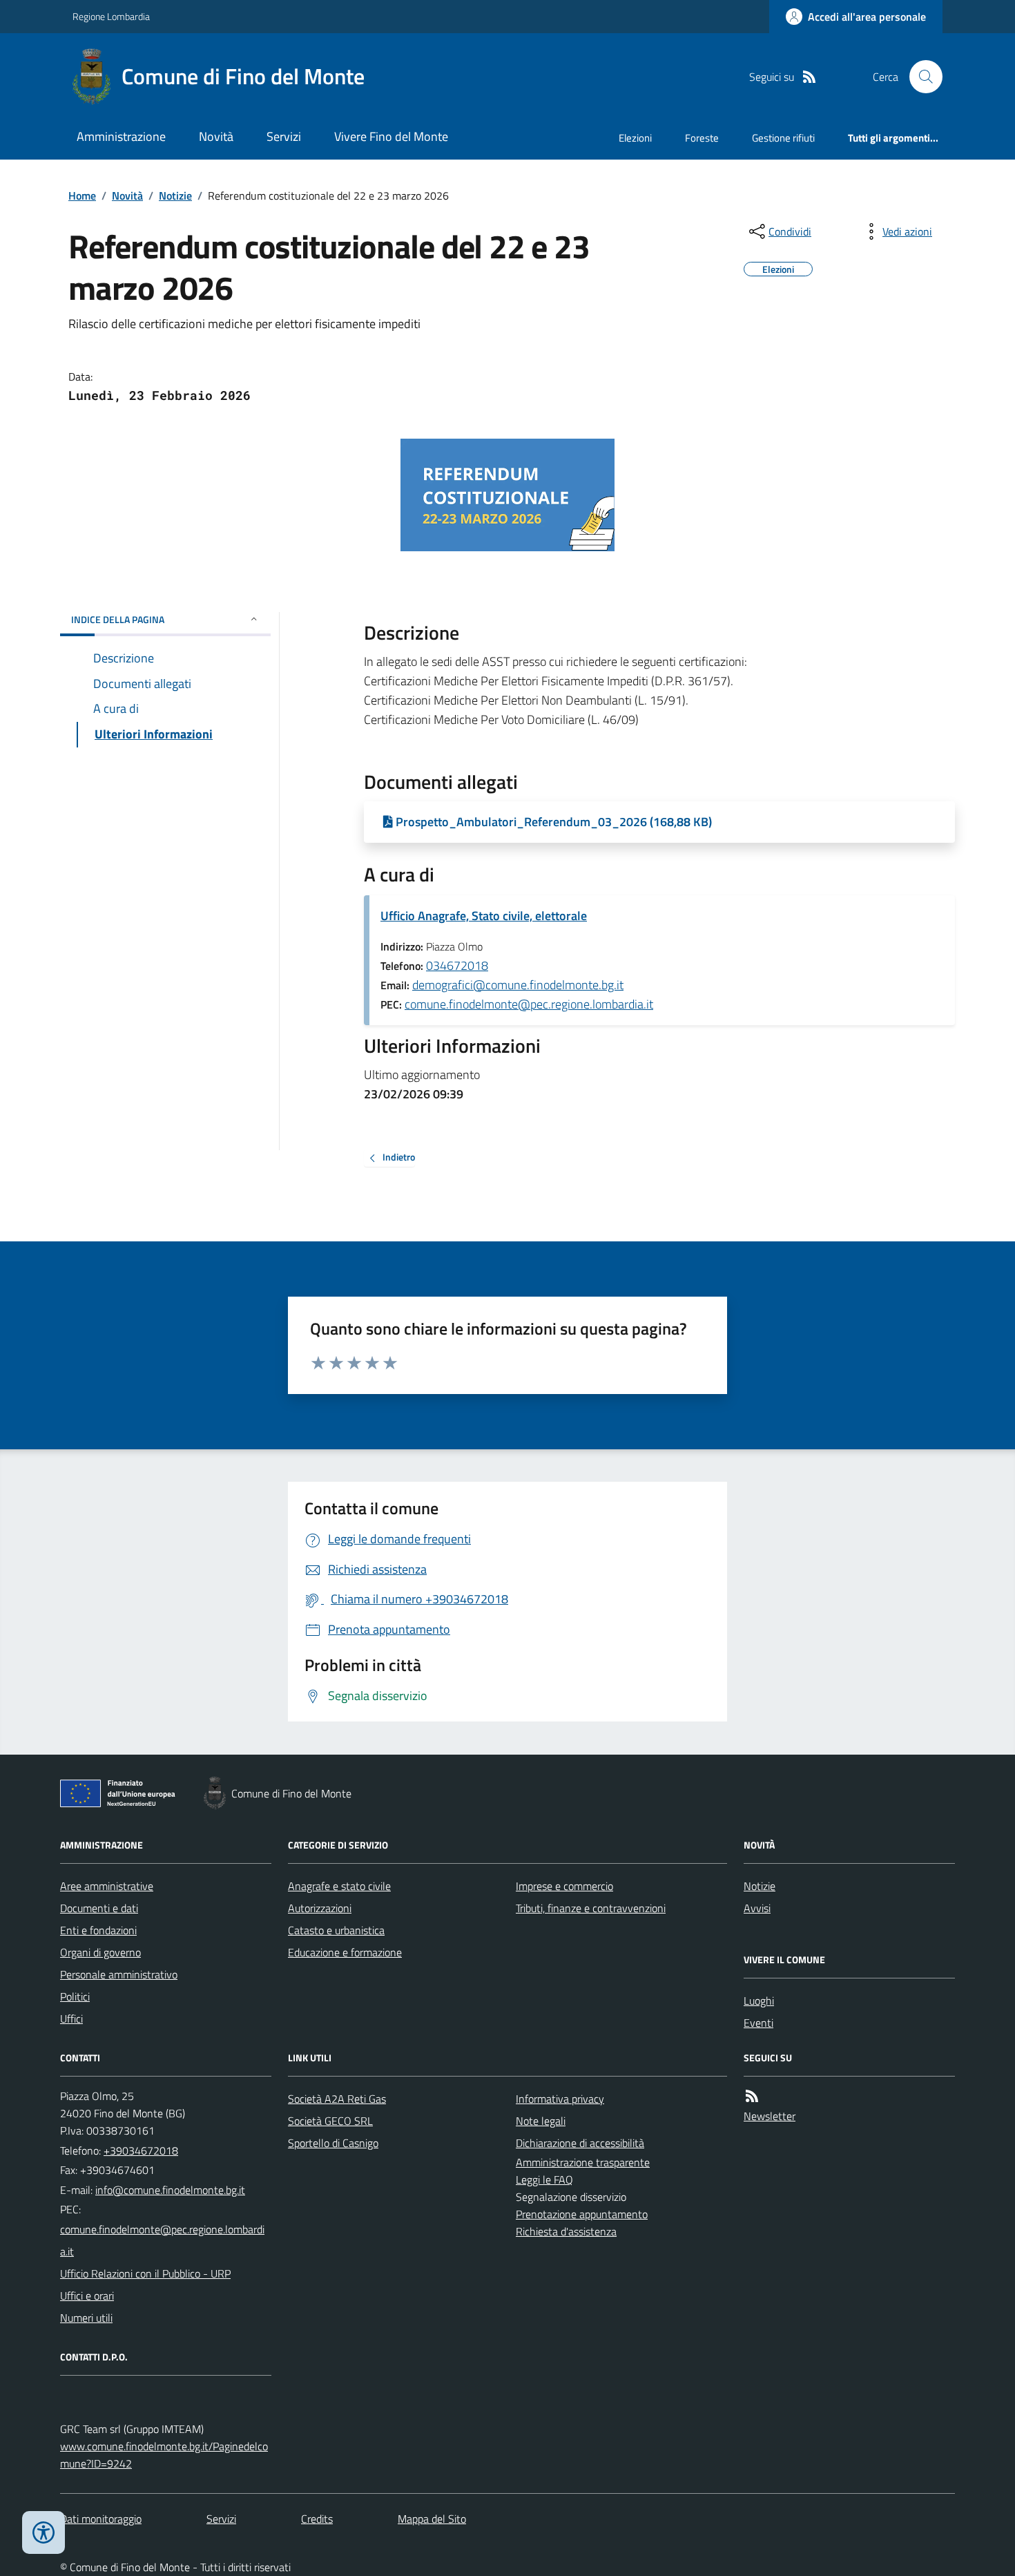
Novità (216, 136)
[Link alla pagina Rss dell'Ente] (752, 2096)
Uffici (71, 2019)
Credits (317, 2519)
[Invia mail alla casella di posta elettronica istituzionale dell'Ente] (170, 2190)
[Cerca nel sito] (920, 77)
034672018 (457, 965)
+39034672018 (141, 2150)
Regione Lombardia (111, 16)
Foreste (702, 138)
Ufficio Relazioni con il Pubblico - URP (145, 2273)
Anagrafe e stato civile (339, 1886)
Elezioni (635, 138)
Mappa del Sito (432, 2519)
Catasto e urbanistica (336, 1930)
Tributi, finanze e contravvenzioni (591, 1908)
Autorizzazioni (320, 1908)
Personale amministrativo (119, 1974)
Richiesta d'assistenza (566, 2231)
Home (82, 195)
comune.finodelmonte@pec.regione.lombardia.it (529, 1004)
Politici (75, 1996)
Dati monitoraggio (101, 2519)
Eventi (758, 2023)
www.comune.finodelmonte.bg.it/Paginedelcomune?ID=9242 (164, 2455)
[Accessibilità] (43, 2532)
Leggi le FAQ (544, 2179)
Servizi (284, 136)
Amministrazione (121, 136)
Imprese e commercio (564, 1886)
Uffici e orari (87, 2296)
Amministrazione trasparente (583, 2162)
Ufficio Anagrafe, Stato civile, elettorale (484, 916)
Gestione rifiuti (783, 138)
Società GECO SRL (330, 2121)
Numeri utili (86, 2318)
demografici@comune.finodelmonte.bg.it (518, 985)
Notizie (175, 195)
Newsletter (770, 2116)
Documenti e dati (99, 1908)
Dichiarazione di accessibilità (580, 2143)
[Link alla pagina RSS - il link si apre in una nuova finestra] (809, 77)
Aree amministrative (107, 1886)
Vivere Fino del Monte (391, 136)
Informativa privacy (560, 2099)
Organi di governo (100, 1952)
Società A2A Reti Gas (337, 2099)
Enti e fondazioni (98, 1930)
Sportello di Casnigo (333, 2143)
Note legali (541, 2121)
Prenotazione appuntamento (582, 2214)
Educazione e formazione (345, 1952)
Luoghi (759, 2001)
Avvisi (757, 1908)
